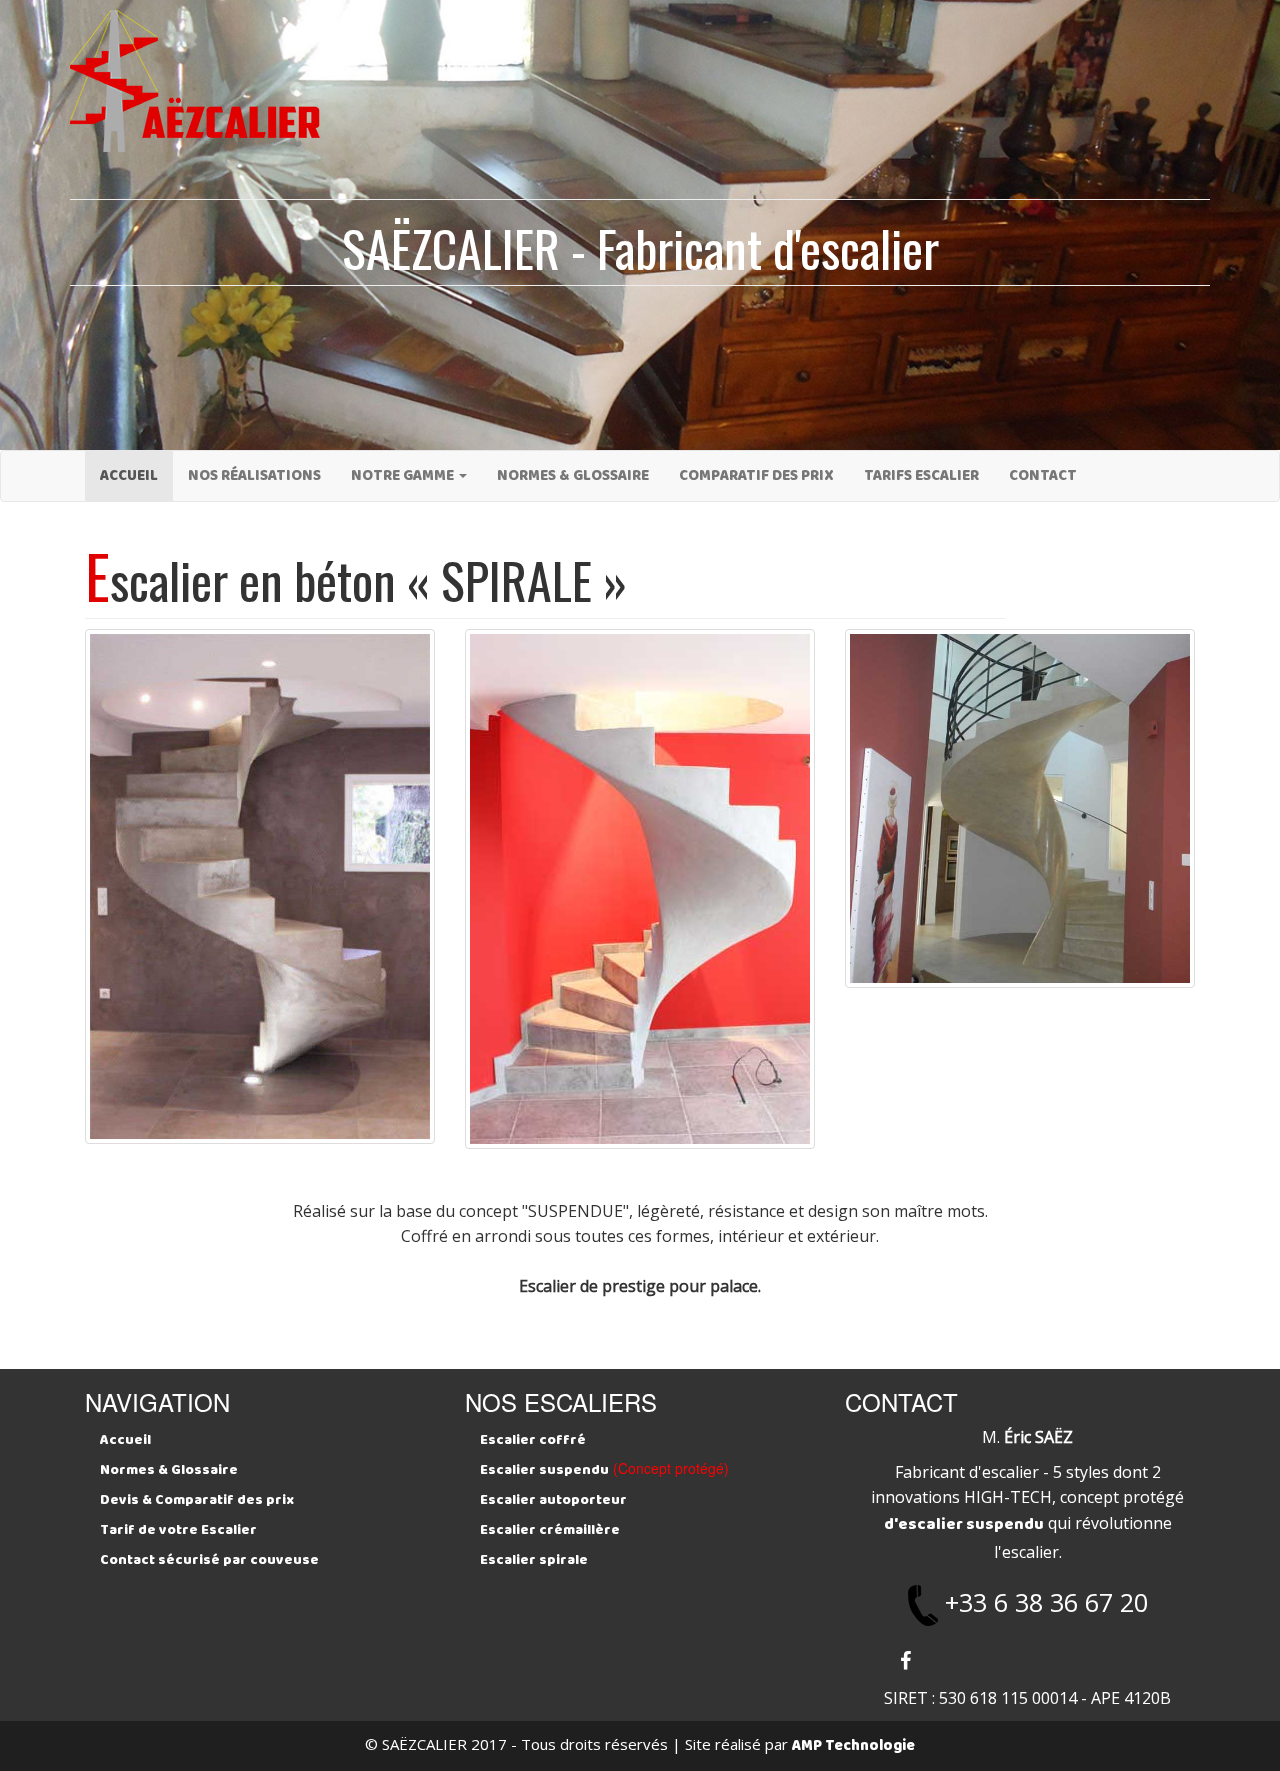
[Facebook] (905, 1661)
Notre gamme (404, 476)
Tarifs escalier (921, 476)
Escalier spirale (534, 1560)
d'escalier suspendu (964, 1524)
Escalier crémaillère (550, 1530)
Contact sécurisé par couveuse (209, 1560)
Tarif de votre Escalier (178, 1530)
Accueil (129, 476)
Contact (1043, 476)
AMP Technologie (853, 1746)
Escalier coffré (533, 1440)
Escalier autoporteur (553, 1500)
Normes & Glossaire (573, 476)
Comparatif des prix (756, 476)
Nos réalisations (254, 476)
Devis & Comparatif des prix (197, 1500)
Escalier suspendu (544, 1470)
